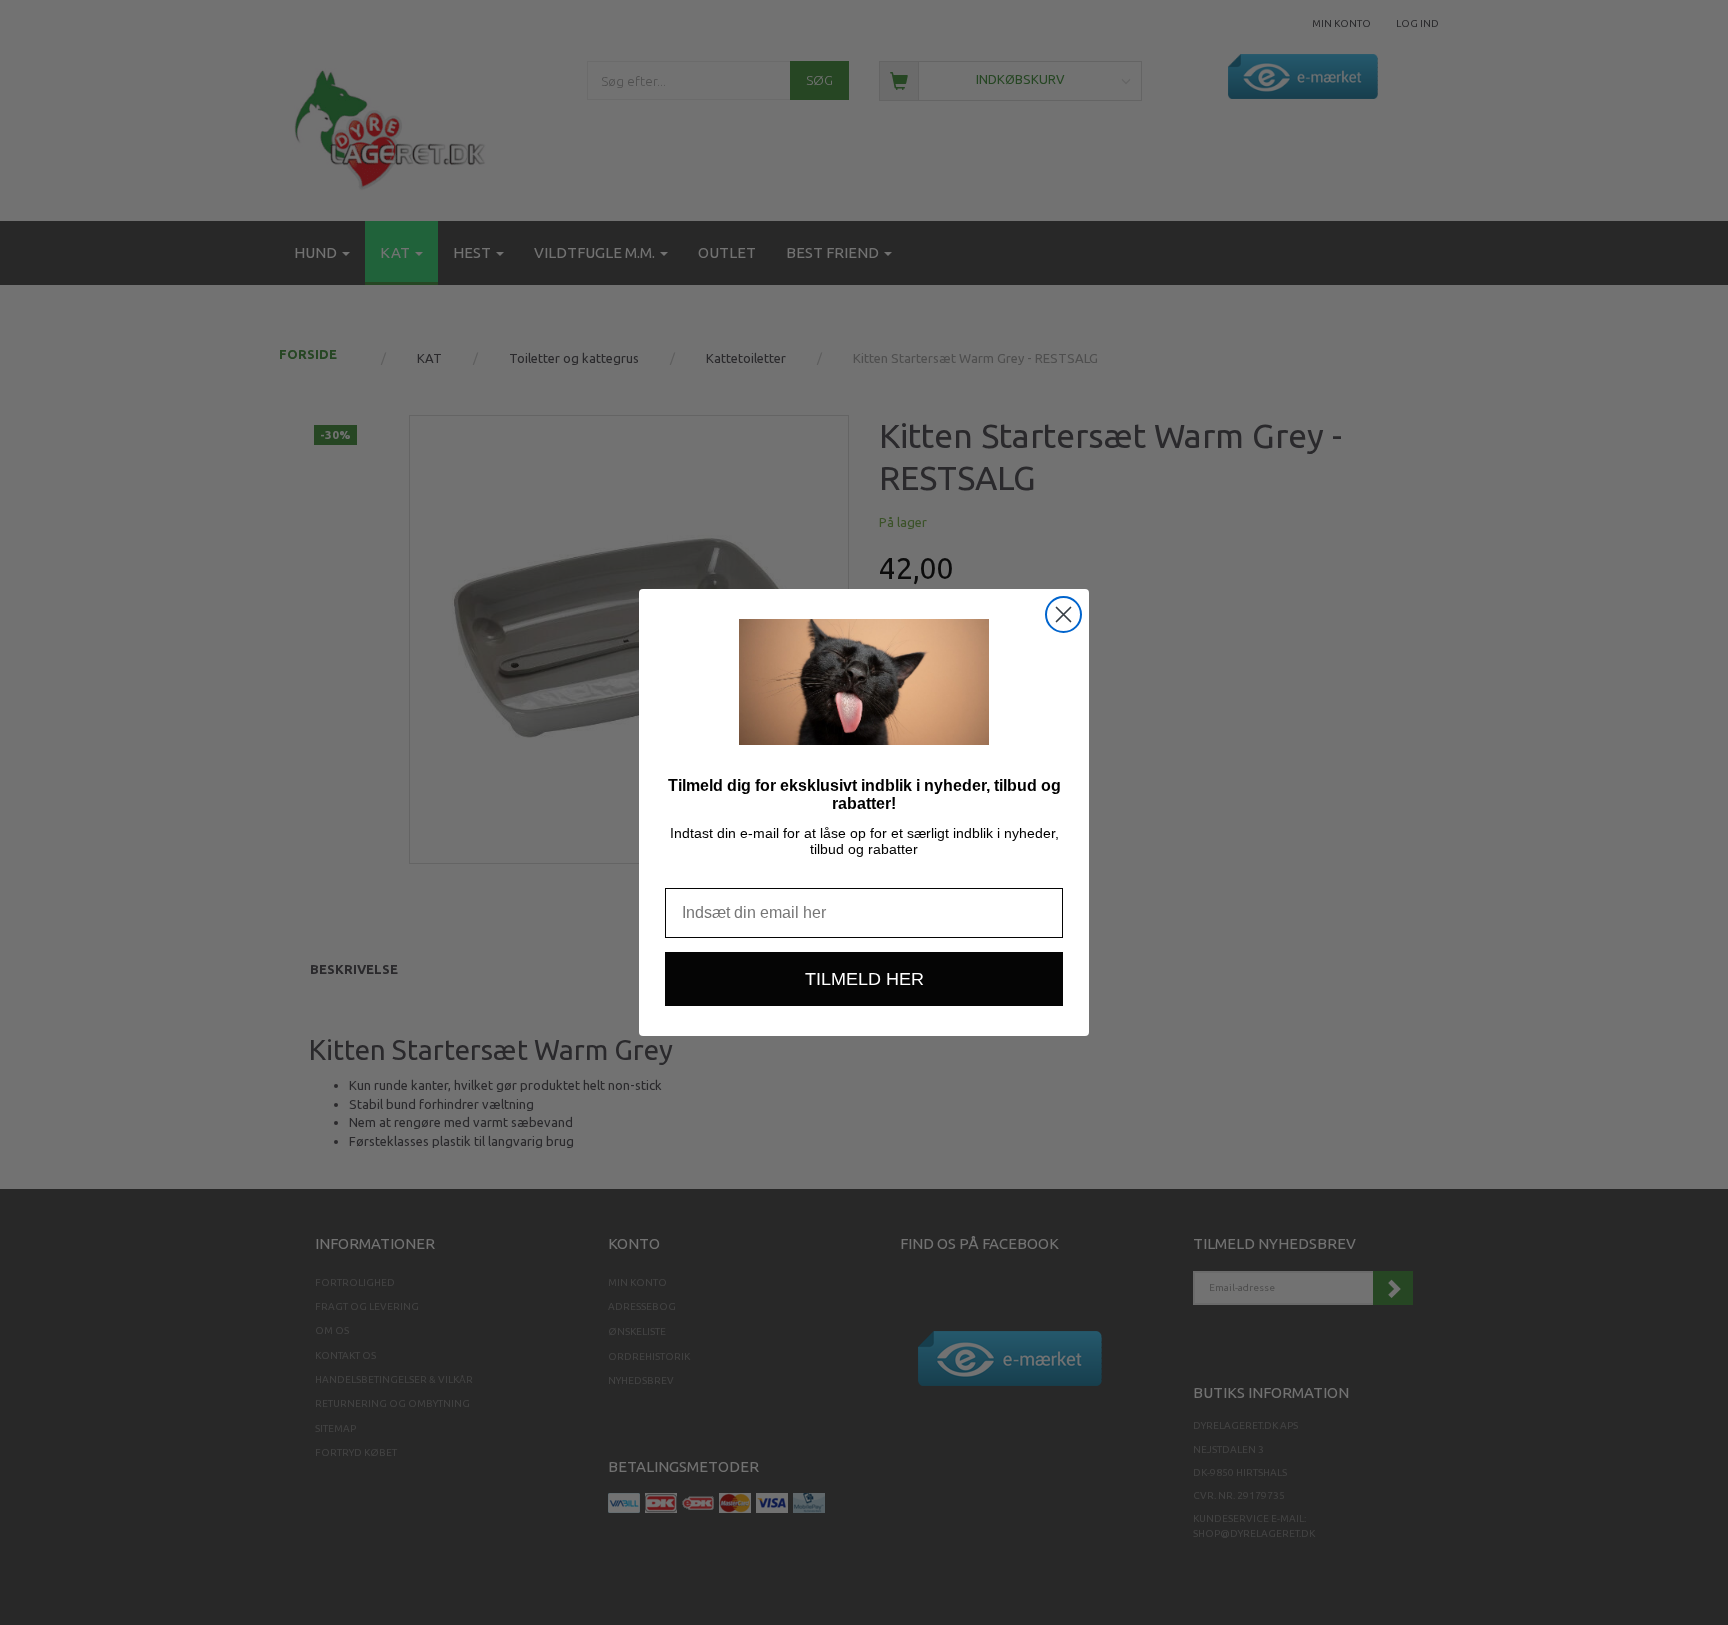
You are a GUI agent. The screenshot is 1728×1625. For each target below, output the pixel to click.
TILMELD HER (864, 979)
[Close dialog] (1063, 614)
